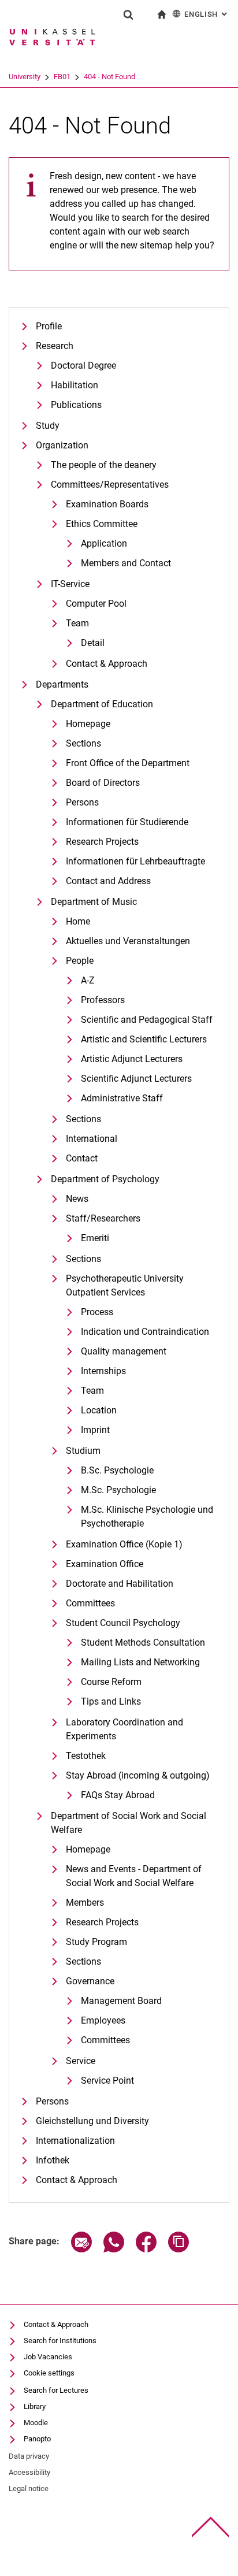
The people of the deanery (104, 465)
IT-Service (70, 584)
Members (85, 1903)
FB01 (62, 77)
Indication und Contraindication (145, 1332)
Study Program (96, 1942)
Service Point (107, 2081)
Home (78, 921)
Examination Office (105, 1564)
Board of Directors (103, 783)
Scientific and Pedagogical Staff (147, 1020)
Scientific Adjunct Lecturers (136, 1079)
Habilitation (75, 385)
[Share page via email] (81, 2249)
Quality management (124, 1351)
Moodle (36, 2423)
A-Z (88, 980)
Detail (93, 643)
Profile (49, 326)
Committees (90, 1603)
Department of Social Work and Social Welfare (129, 1823)
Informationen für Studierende (127, 822)
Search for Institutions (60, 2341)
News (77, 1199)
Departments (62, 684)
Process (97, 1312)
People (80, 961)
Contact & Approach (107, 664)
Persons (82, 802)
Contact (82, 1158)
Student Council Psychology (123, 1623)
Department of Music (94, 902)
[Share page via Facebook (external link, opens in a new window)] (146, 2249)
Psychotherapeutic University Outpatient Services (125, 1285)
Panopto (37, 2439)
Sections (83, 743)
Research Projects (102, 842)
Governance (90, 1981)
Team (77, 623)
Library (35, 2406)
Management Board (121, 2001)
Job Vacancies (48, 2357)
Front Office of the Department (128, 763)
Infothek (53, 2160)
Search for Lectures (56, 2390)
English (207, 14)
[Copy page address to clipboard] (178, 2249)
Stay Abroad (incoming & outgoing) (138, 1775)
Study (48, 426)
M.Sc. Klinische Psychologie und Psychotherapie (147, 1517)
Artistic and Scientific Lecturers (144, 1039)
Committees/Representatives (110, 485)
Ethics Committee (102, 524)
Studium (83, 1451)
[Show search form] (128, 14)
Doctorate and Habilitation (120, 1584)
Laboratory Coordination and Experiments (124, 1729)
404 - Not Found (109, 77)
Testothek (86, 1756)
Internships (103, 1371)
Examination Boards (107, 504)
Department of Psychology (105, 1179)
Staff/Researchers (103, 1218)
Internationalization (75, 2141)
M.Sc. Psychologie (118, 1490)
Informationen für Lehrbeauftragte (135, 861)
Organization (62, 445)
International (92, 1139)
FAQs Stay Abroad (118, 1795)
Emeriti (95, 1238)
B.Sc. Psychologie (117, 1470)
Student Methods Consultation (143, 1643)
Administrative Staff (122, 1098)
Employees (103, 2020)
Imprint (95, 1430)
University (25, 77)
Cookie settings (49, 2373)
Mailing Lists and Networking (140, 1662)
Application (104, 543)
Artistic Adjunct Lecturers (132, 1059)
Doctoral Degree (83, 365)
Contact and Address (108, 881)
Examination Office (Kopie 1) (124, 1544)
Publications (76, 405)
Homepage (88, 724)
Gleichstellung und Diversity (92, 2121)
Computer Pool (96, 604)
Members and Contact (126, 563)
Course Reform (111, 1682)
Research (55, 346)
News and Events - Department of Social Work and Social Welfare (134, 1876)
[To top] (211, 2527)
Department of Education (102, 704)
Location (99, 1410)
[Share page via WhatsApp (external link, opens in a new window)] (114, 2249)
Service (81, 2061)
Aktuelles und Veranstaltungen (128, 941)
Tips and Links (111, 1701)
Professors (103, 1000)
